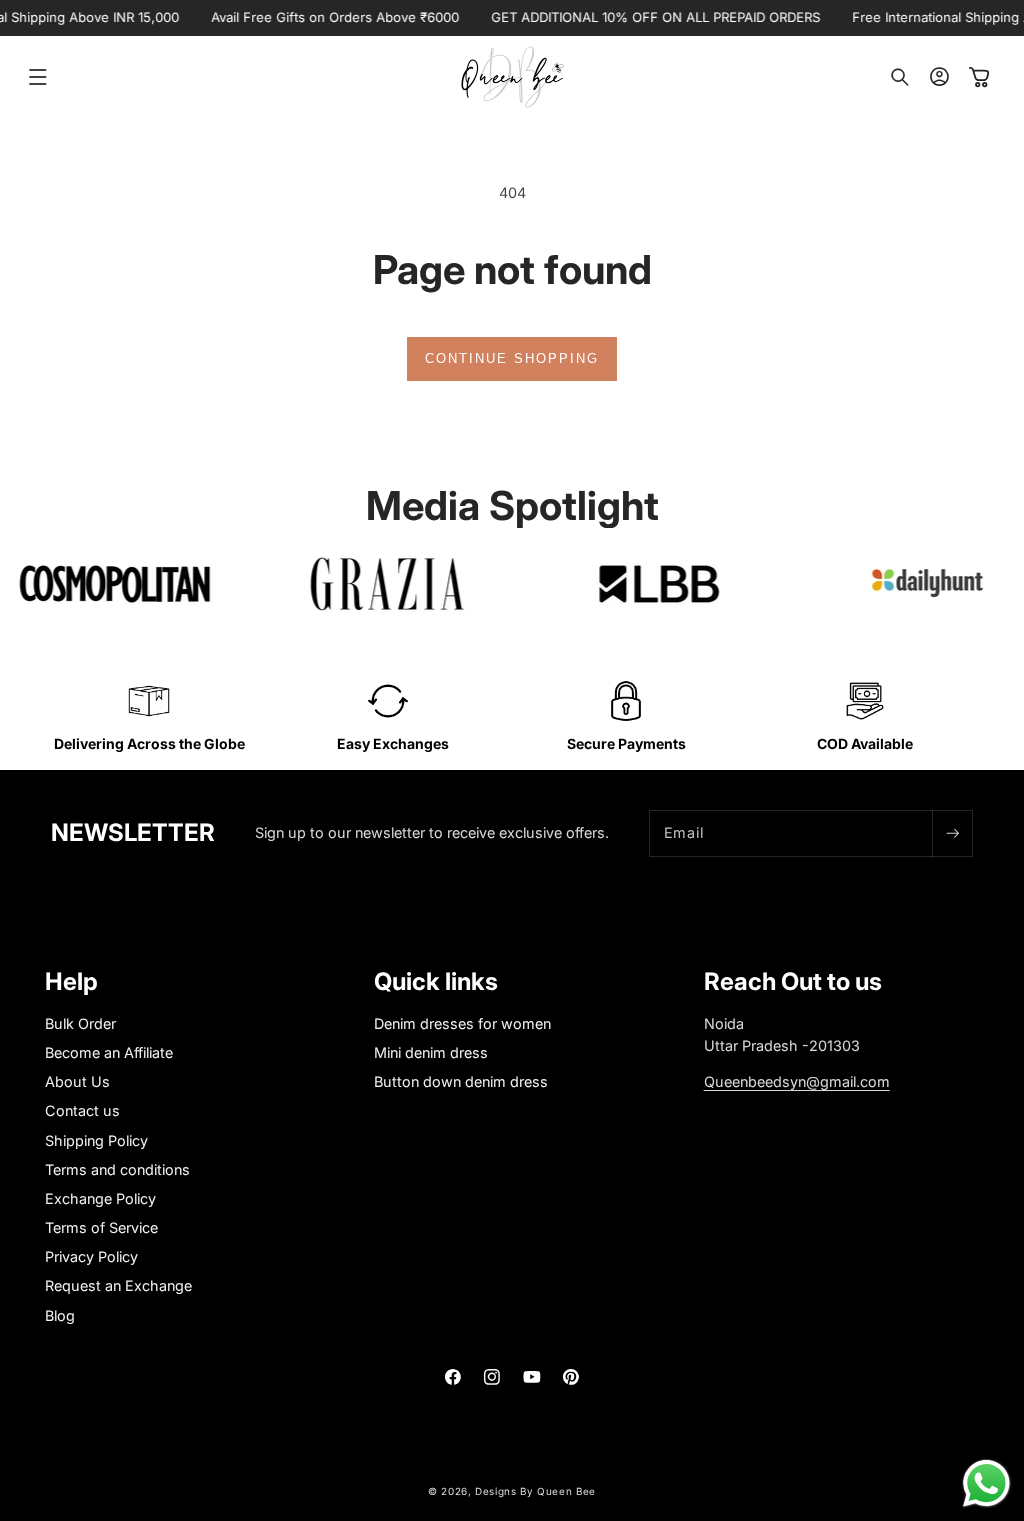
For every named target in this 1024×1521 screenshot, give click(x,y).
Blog (60, 1315)
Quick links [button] (436, 982)
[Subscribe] (952, 833)
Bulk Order (80, 1023)
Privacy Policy (91, 1256)
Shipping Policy (96, 1140)
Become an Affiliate (109, 1052)
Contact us (82, 1110)
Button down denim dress (461, 1081)
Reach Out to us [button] (793, 982)
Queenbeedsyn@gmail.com (797, 1081)
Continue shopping (512, 358)
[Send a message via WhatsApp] (986, 1483)
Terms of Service (101, 1227)
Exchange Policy (100, 1198)
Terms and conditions (117, 1169)
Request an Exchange (118, 1285)
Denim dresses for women (462, 1023)
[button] (38, 77)
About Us (77, 1081)
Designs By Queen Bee (535, 1491)
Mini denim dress (431, 1052)
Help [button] (71, 982)
